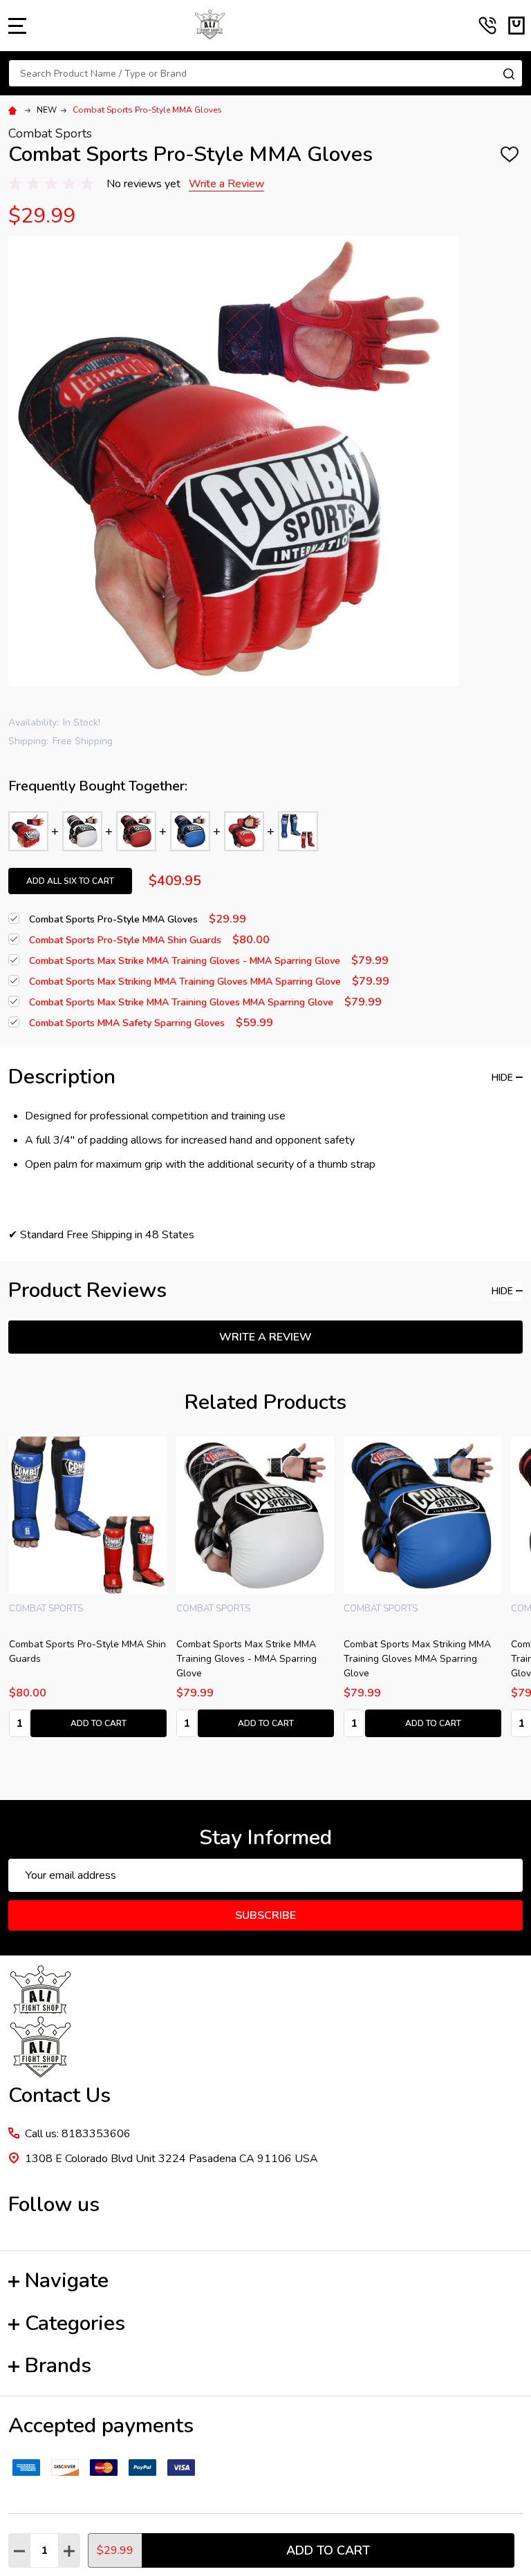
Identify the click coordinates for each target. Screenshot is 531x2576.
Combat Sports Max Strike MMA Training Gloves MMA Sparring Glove (246, 1659)
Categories (75, 2323)
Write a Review (226, 184)
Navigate (67, 2281)
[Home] (15, 110)
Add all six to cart (70, 881)
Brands (58, 2366)
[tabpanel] (255, 1591)
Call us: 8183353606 (78, 2134)
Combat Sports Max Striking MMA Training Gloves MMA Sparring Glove (83, 1659)
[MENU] (17, 26)
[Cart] (516, 26)
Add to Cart (328, 2550)
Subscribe (265, 1915)
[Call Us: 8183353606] (487, 26)
